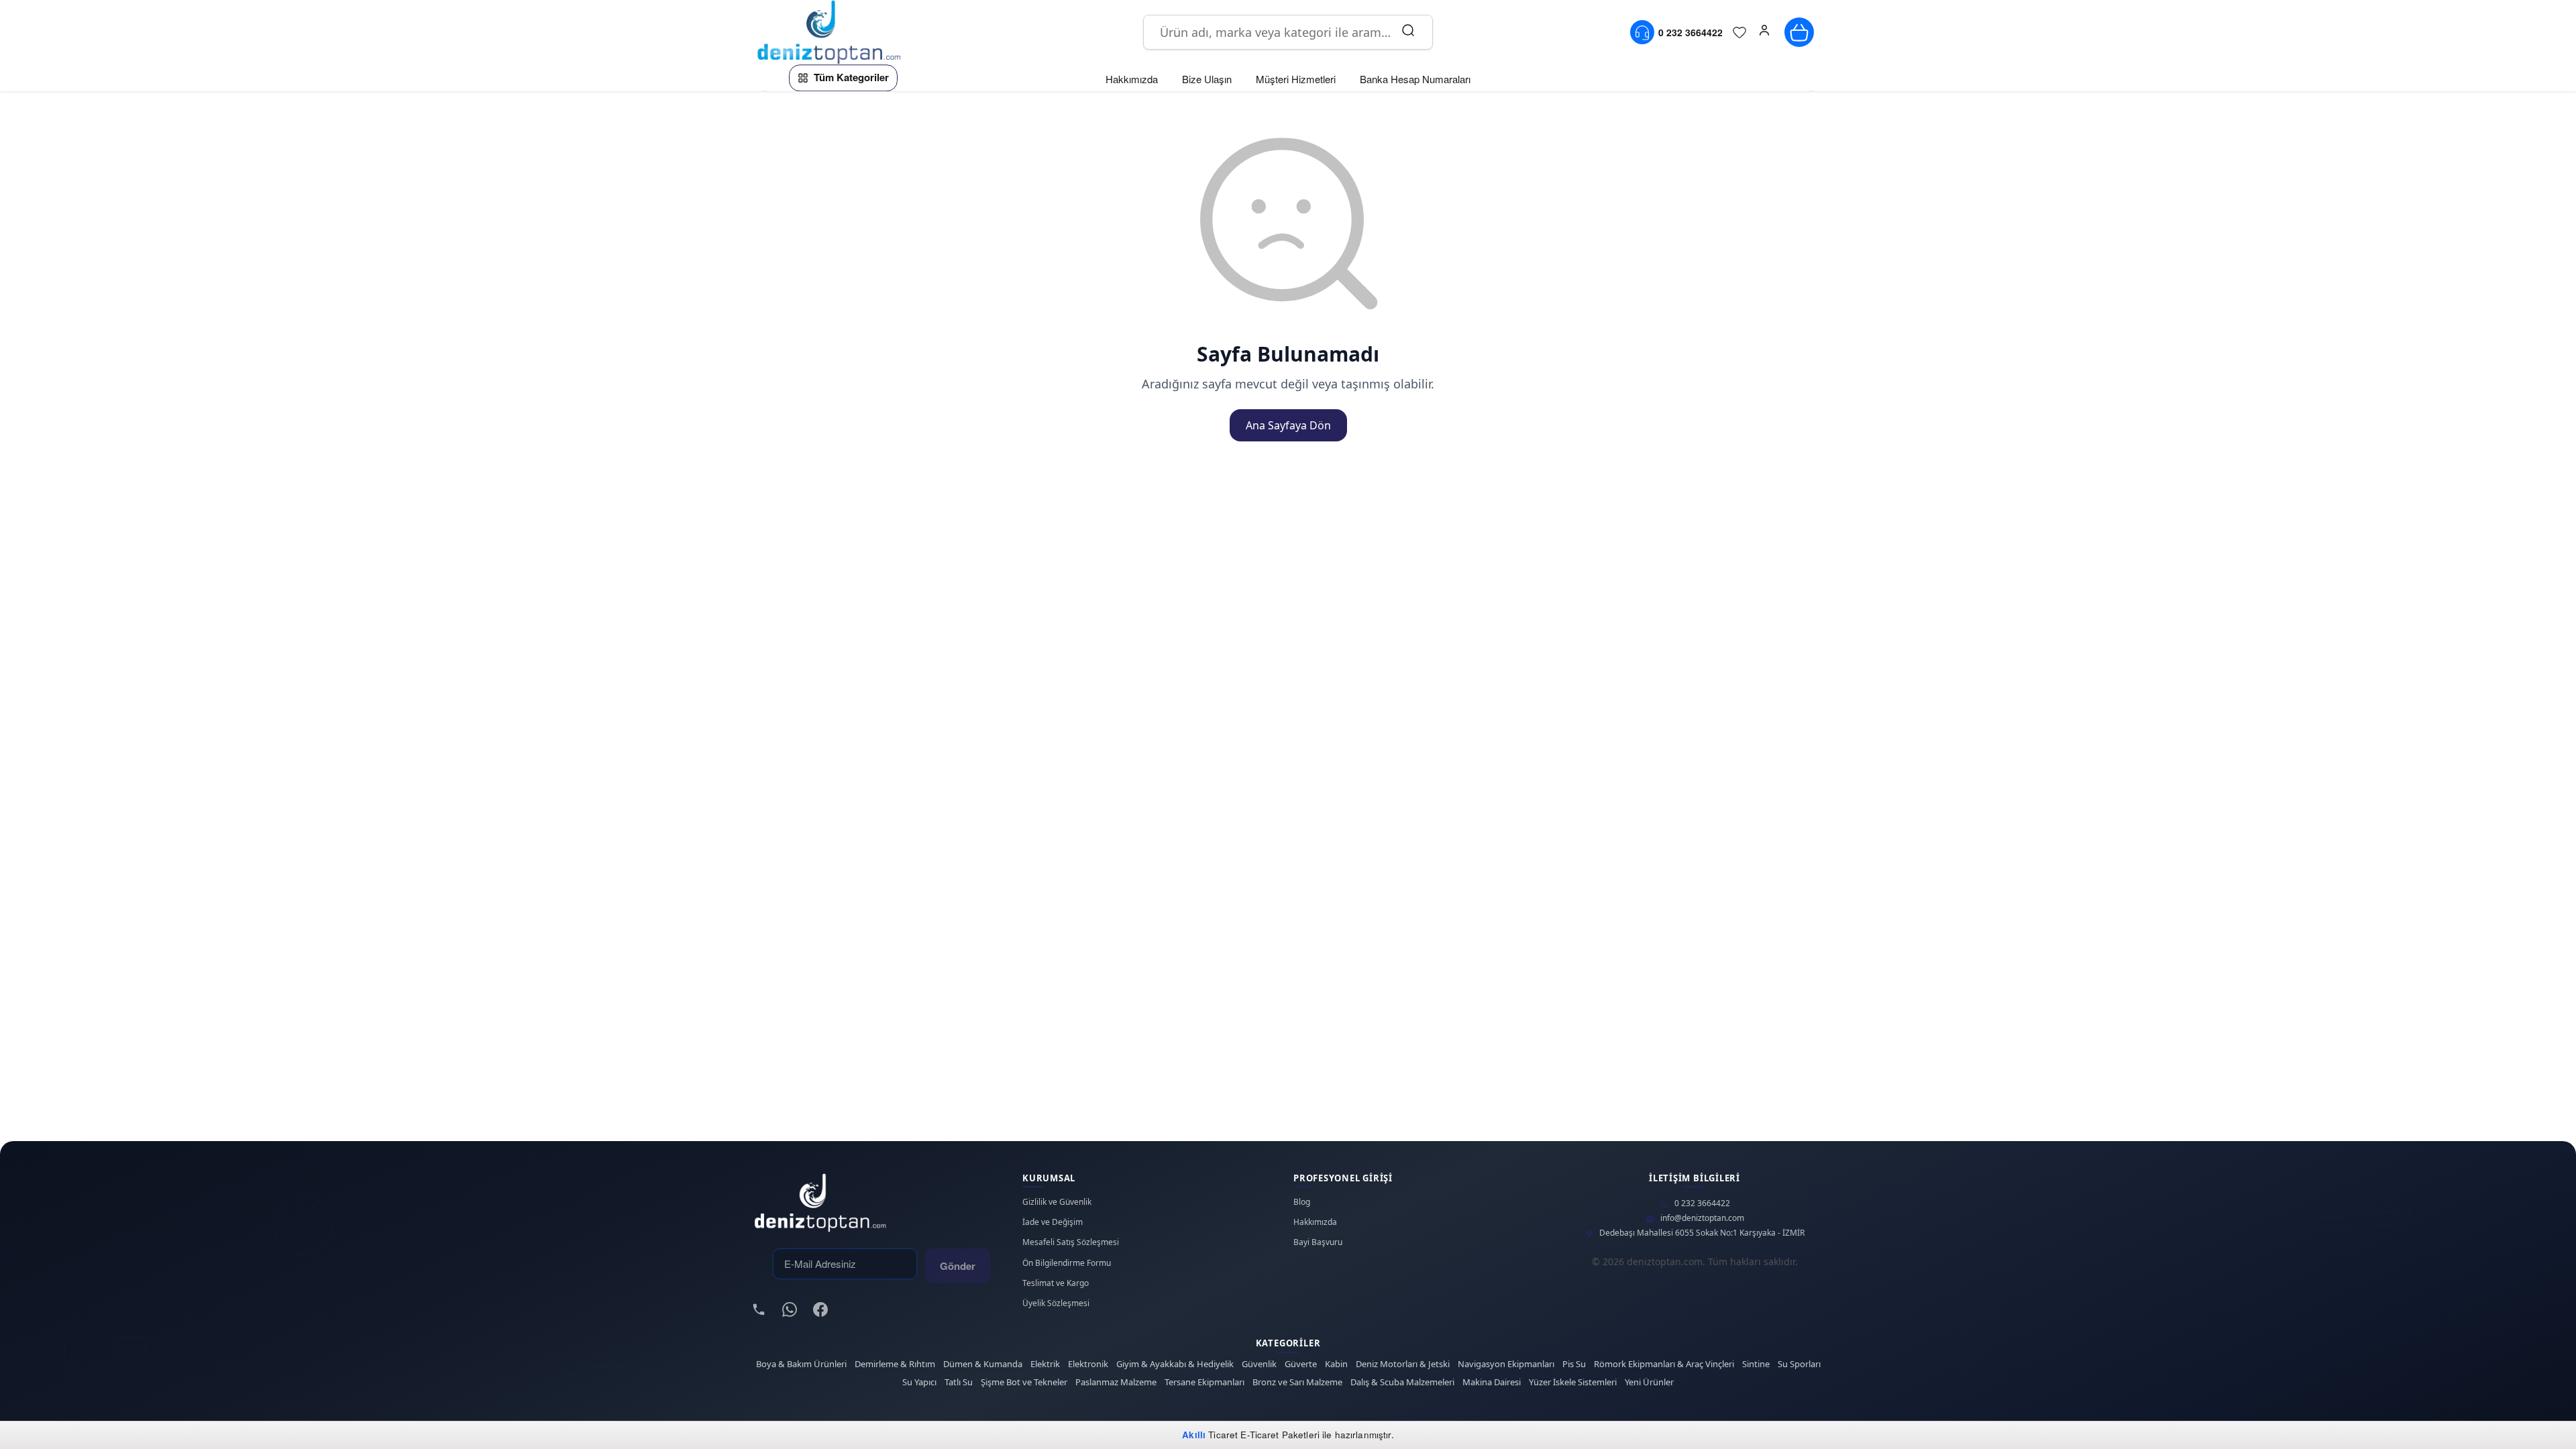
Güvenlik (1259, 1364)
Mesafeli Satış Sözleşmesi (1071, 1242)
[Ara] (1408, 32)
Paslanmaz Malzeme (1116, 1382)
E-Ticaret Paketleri (1280, 1435)
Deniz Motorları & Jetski (1403, 1364)
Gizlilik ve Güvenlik (1057, 1202)
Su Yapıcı (919, 1382)
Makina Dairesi (1492, 1382)
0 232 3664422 (1702, 1203)
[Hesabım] (1764, 32)
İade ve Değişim (1053, 1222)
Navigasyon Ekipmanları (1506, 1364)
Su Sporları (1799, 1364)
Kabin (1336, 1364)
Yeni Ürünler (1649, 1382)
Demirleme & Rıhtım (895, 1364)
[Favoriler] (1739, 32)
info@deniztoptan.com (1702, 1218)
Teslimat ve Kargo (1056, 1283)
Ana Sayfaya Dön (1288, 425)
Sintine (1756, 1364)
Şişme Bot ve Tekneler (1024, 1382)
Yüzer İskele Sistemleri (1573, 1382)
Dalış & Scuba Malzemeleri (1402, 1382)
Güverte (1301, 1364)
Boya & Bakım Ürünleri (801, 1364)
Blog (1302, 1202)
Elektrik (1045, 1364)
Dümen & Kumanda (983, 1364)
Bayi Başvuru (1318, 1242)
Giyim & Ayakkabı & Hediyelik (1175, 1364)
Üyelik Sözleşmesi (1056, 1303)
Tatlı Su (959, 1382)
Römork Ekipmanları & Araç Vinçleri (1664, 1364)
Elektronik (1088, 1364)
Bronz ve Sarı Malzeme (1297, 1382)
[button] (1764, 32)
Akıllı (1194, 1435)
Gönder (958, 1266)
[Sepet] (1799, 32)
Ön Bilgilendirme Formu (1067, 1263)
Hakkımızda (1315, 1222)
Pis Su (1574, 1364)
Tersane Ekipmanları (1204, 1382)
